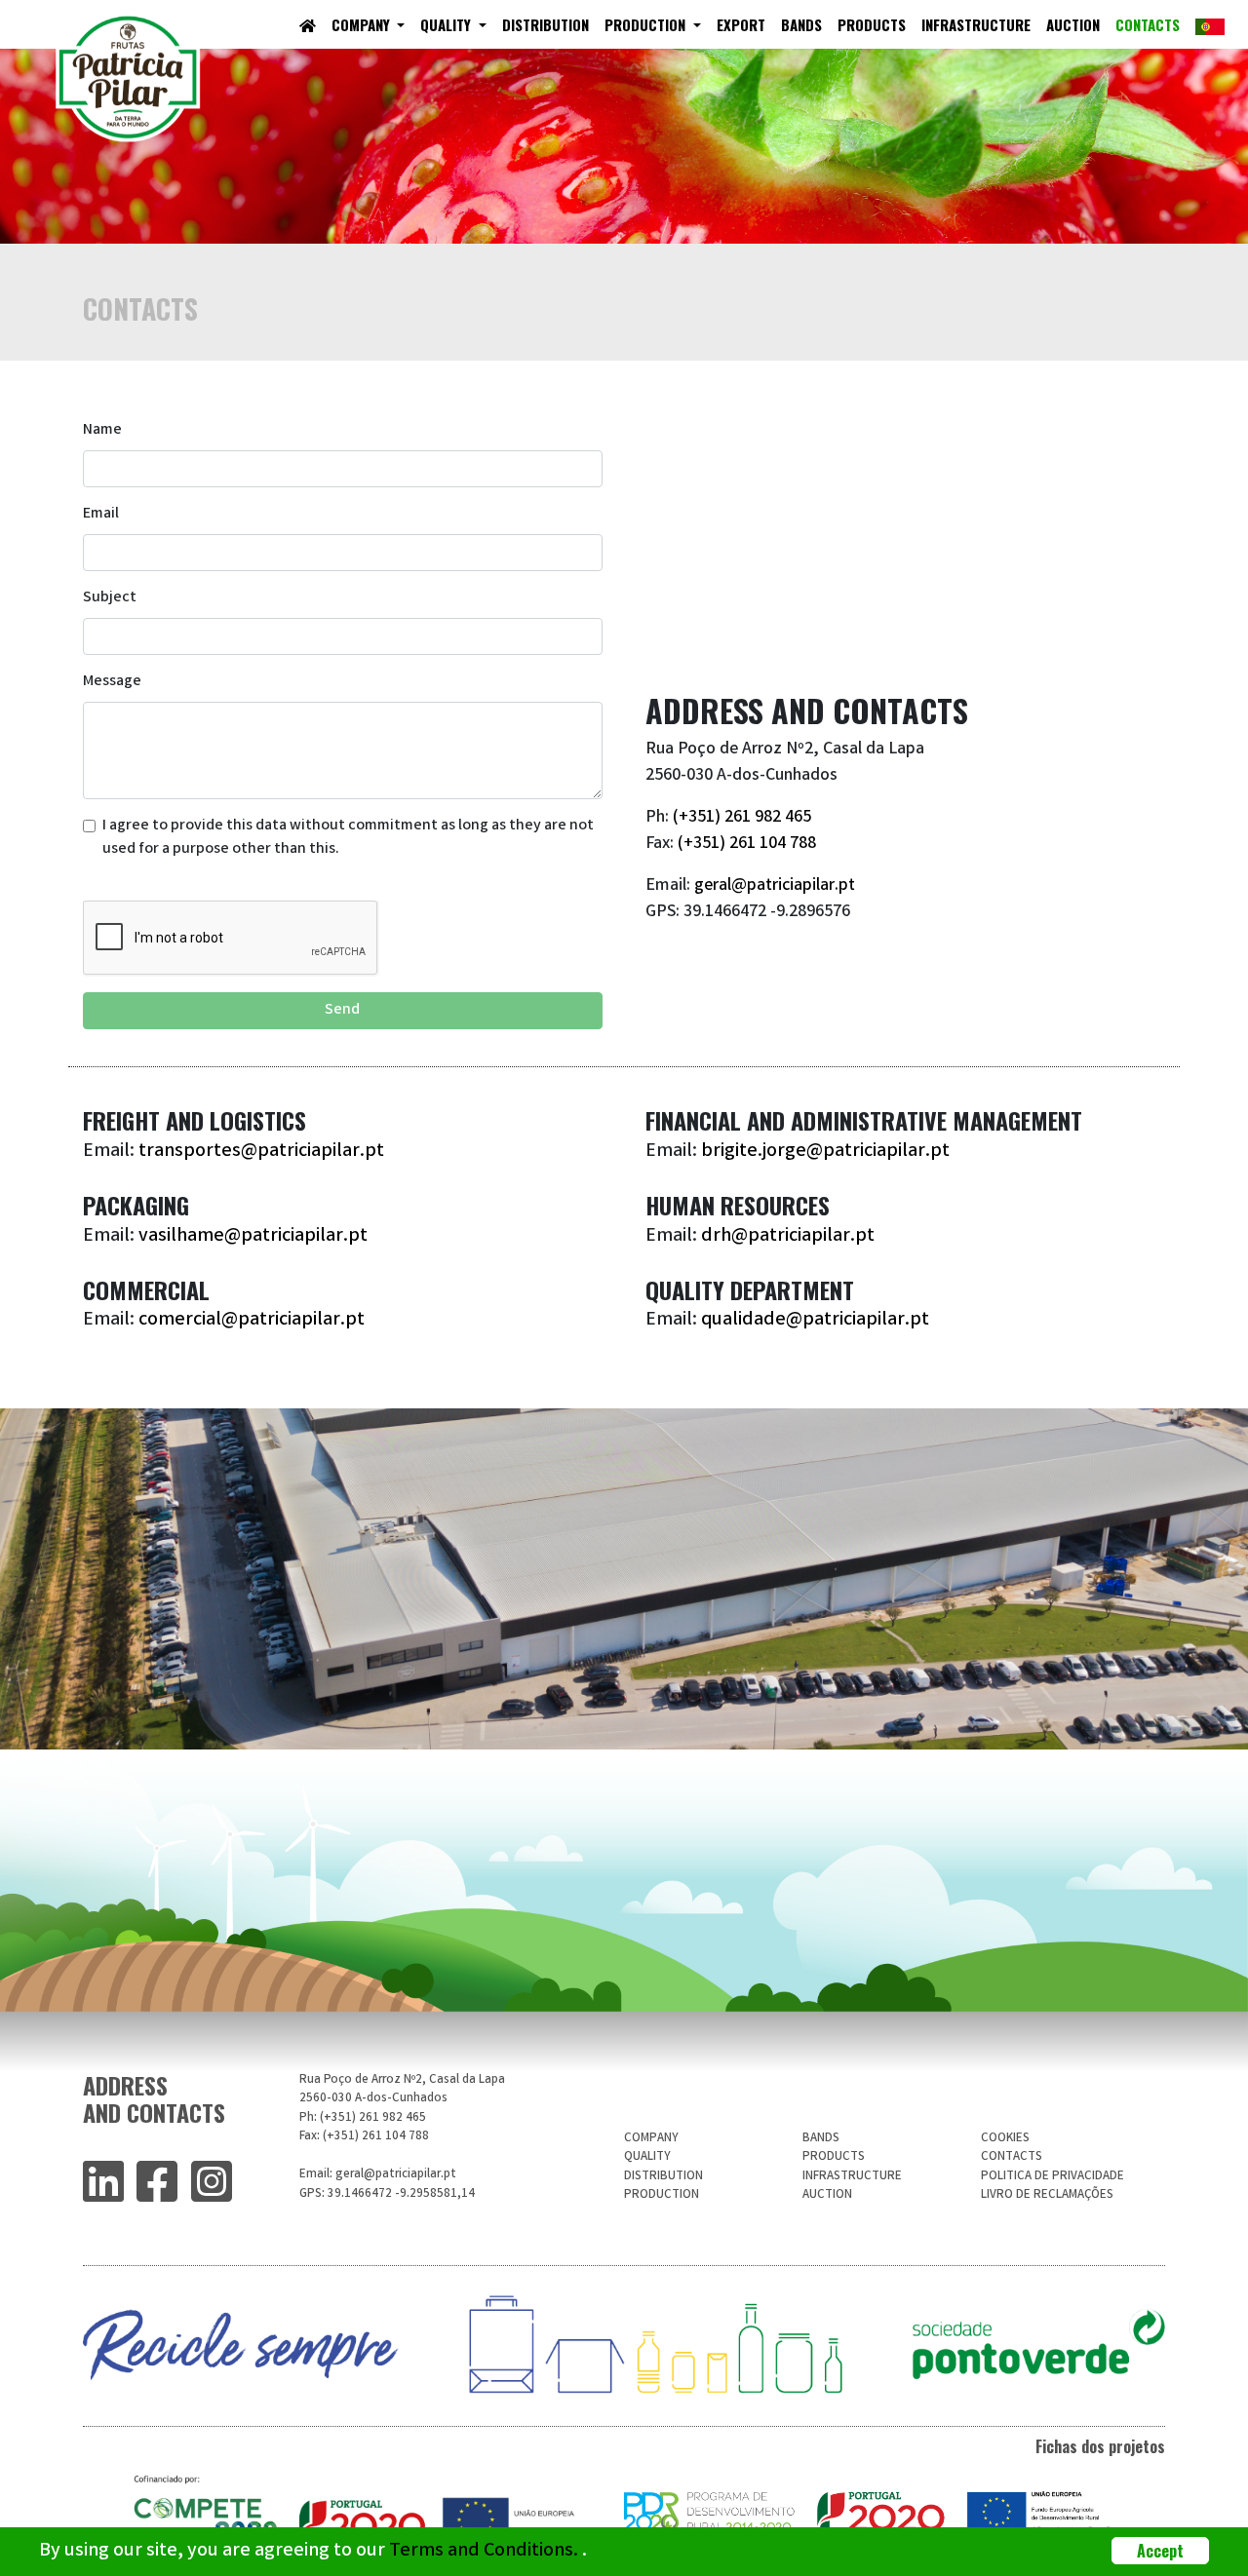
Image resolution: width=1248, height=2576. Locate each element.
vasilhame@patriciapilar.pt (253, 1236)
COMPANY (363, 24)
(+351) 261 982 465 (742, 818)
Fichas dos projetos (1100, 2446)
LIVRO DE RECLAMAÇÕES (1047, 2195)
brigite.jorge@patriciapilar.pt (825, 1152)
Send (342, 1010)
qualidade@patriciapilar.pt (815, 1320)
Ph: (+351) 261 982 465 (363, 2118)
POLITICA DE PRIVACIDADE (1053, 2177)
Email (101, 514)
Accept (1160, 2551)
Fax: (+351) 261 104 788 (364, 2137)
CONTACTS (1148, 24)
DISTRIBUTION (546, 24)
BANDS (801, 24)
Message (112, 682)
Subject (110, 598)
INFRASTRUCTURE (976, 24)
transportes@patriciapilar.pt (261, 1152)
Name (102, 430)
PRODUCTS (872, 24)
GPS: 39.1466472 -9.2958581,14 (387, 2194)
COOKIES (1005, 2139)
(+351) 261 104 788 (747, 844)
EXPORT (741, 24)
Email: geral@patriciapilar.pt (378, 2175)
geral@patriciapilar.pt (773, 886)
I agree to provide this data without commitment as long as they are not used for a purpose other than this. (348, 838)
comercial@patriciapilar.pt (252, 1320)
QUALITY (457, 24)
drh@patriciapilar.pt (788, 1236)
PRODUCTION (647, 24)
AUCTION (1073, 24)
